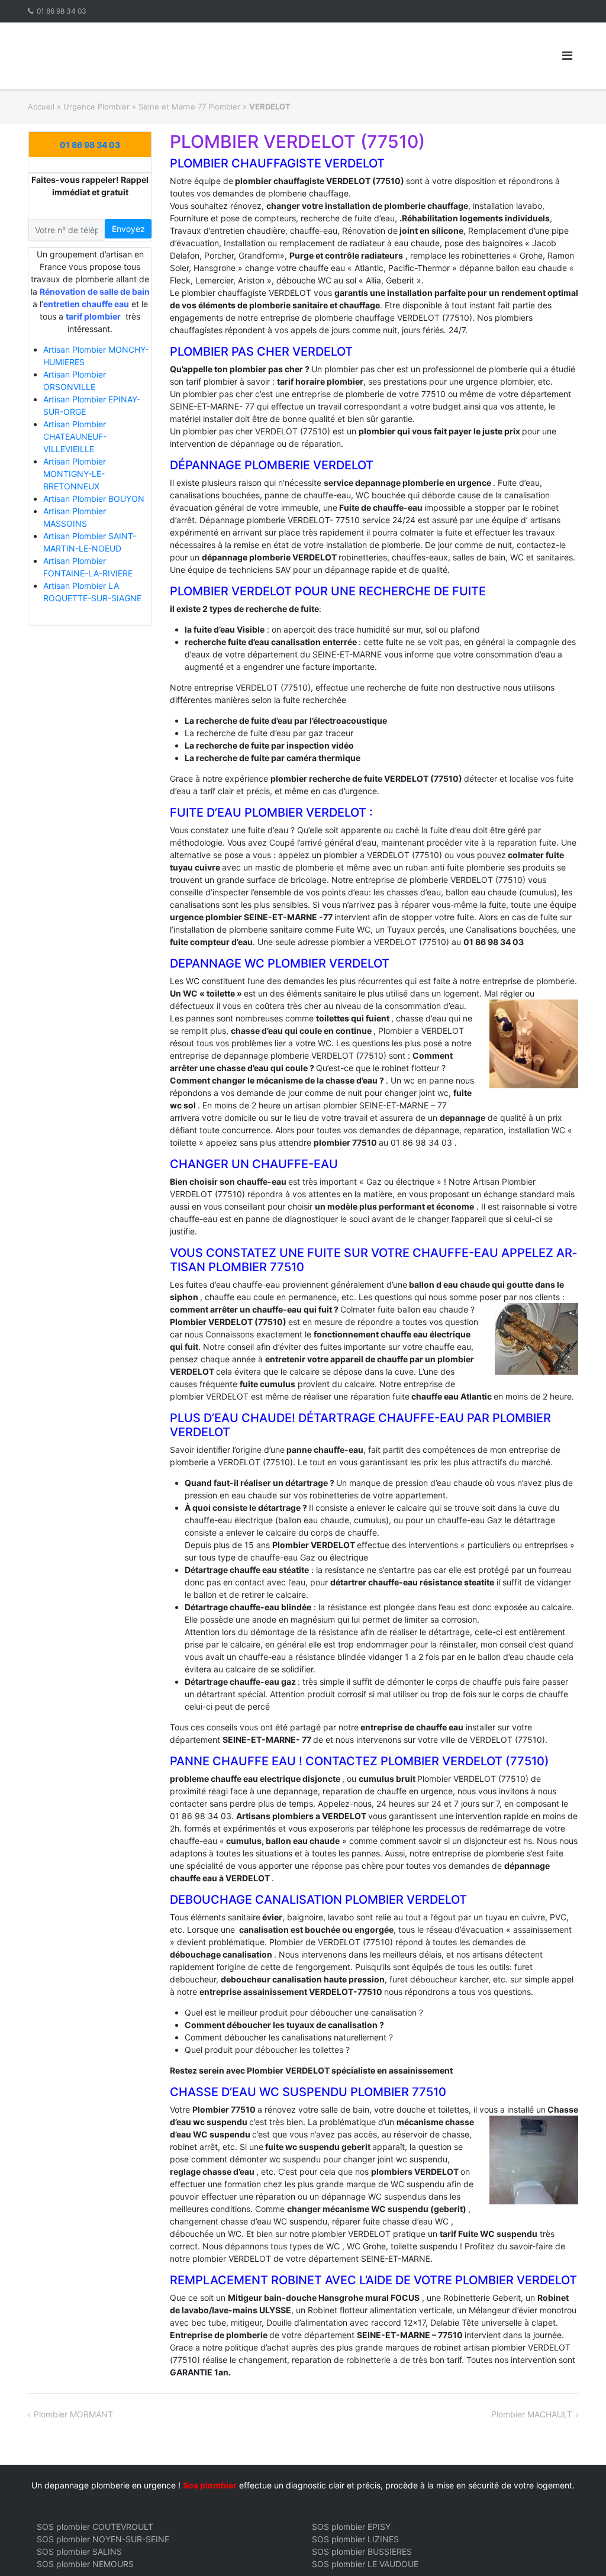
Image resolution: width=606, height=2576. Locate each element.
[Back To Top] (577, 2548)
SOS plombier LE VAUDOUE (365, 2564)
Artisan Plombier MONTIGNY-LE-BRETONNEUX (75, 474)
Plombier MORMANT (73, 2414)
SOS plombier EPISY (351, 2527)
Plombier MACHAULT (532, 2414)
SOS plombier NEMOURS (85, 2564)
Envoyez (128, 229)
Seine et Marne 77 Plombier (189, 107)
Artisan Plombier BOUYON (94, 499)
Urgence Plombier (96, 107)
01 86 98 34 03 (62, 11)
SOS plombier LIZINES (355, 2539)
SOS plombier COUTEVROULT (95, 2527)
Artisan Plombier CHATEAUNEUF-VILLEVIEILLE (75, 436)
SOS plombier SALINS (79, 2551)
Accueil (41, 107)
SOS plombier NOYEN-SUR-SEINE (103, 2539)
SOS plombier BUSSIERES (362, 2551)
